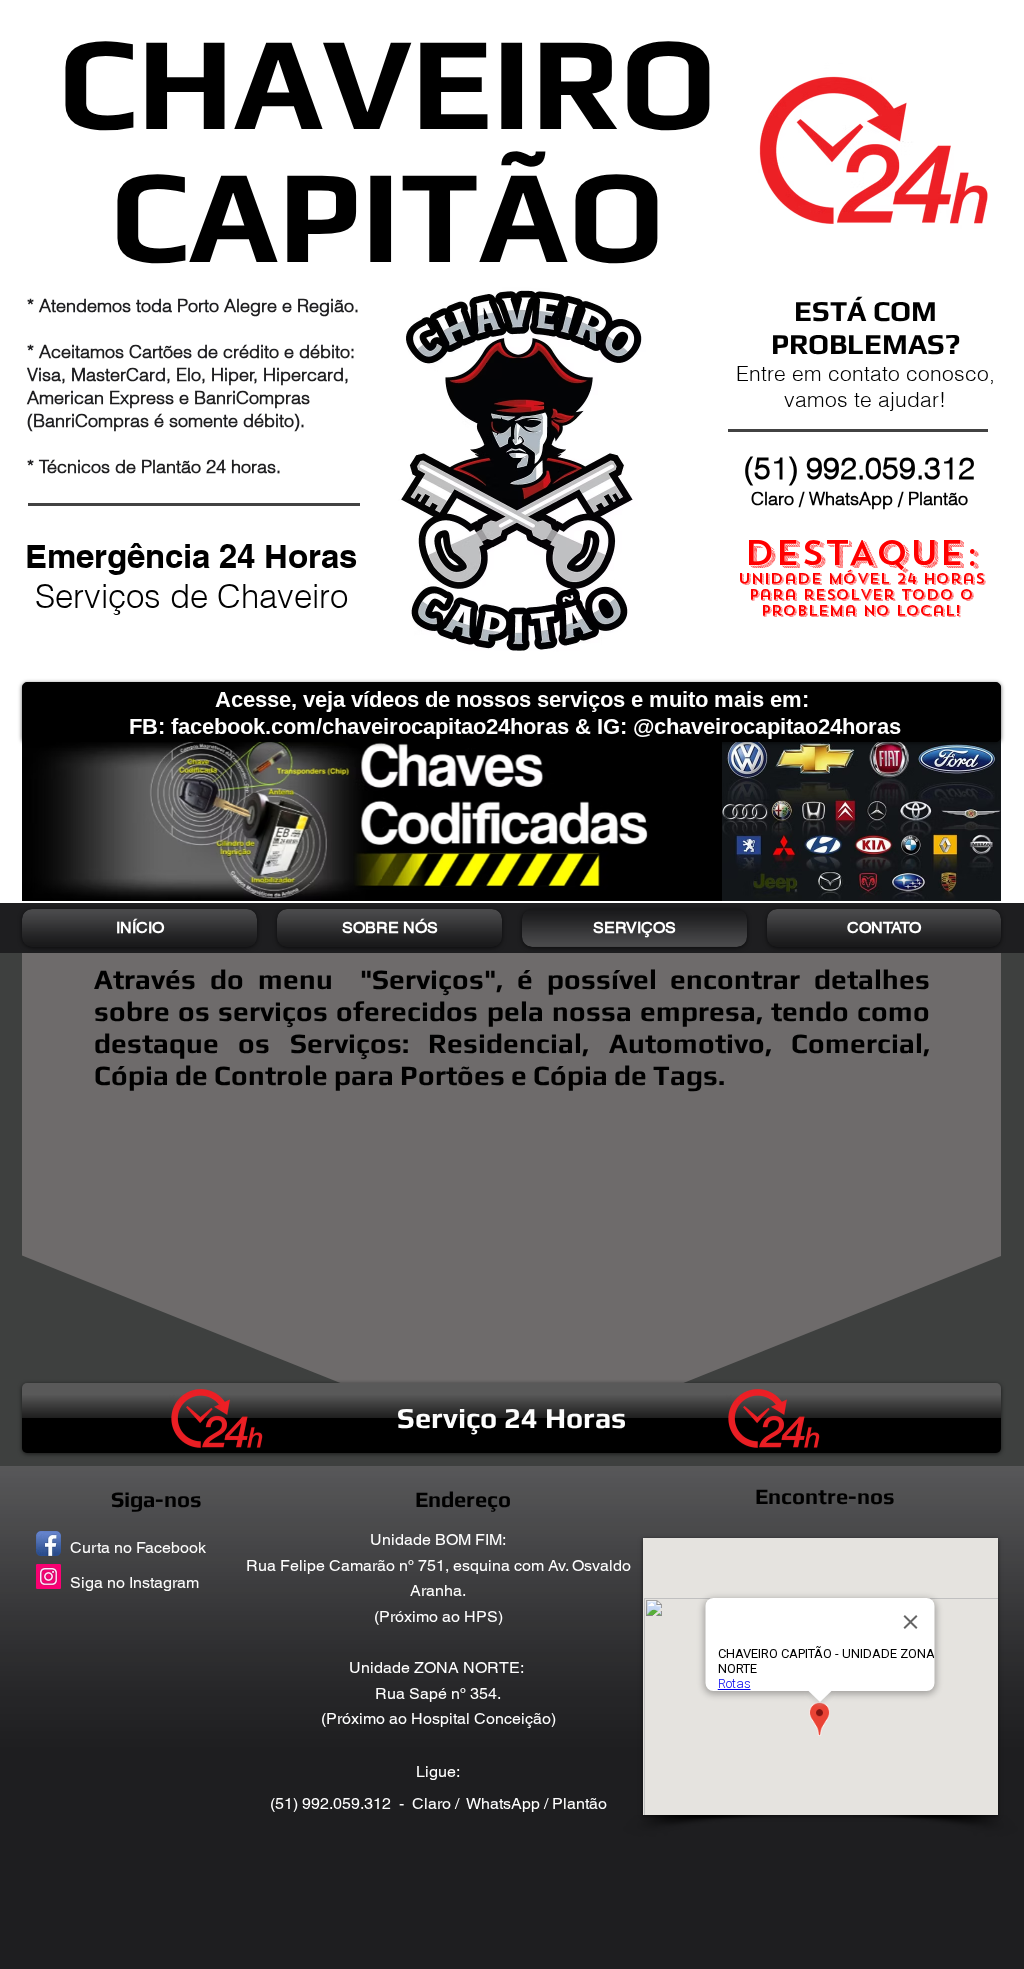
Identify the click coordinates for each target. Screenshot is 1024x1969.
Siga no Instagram (134, 1582)
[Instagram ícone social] (48, 1576)
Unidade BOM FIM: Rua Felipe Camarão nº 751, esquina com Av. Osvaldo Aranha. (438, 1565)
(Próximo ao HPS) (438, 1616)
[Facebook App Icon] (48, 1543)
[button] (511, 1418)
